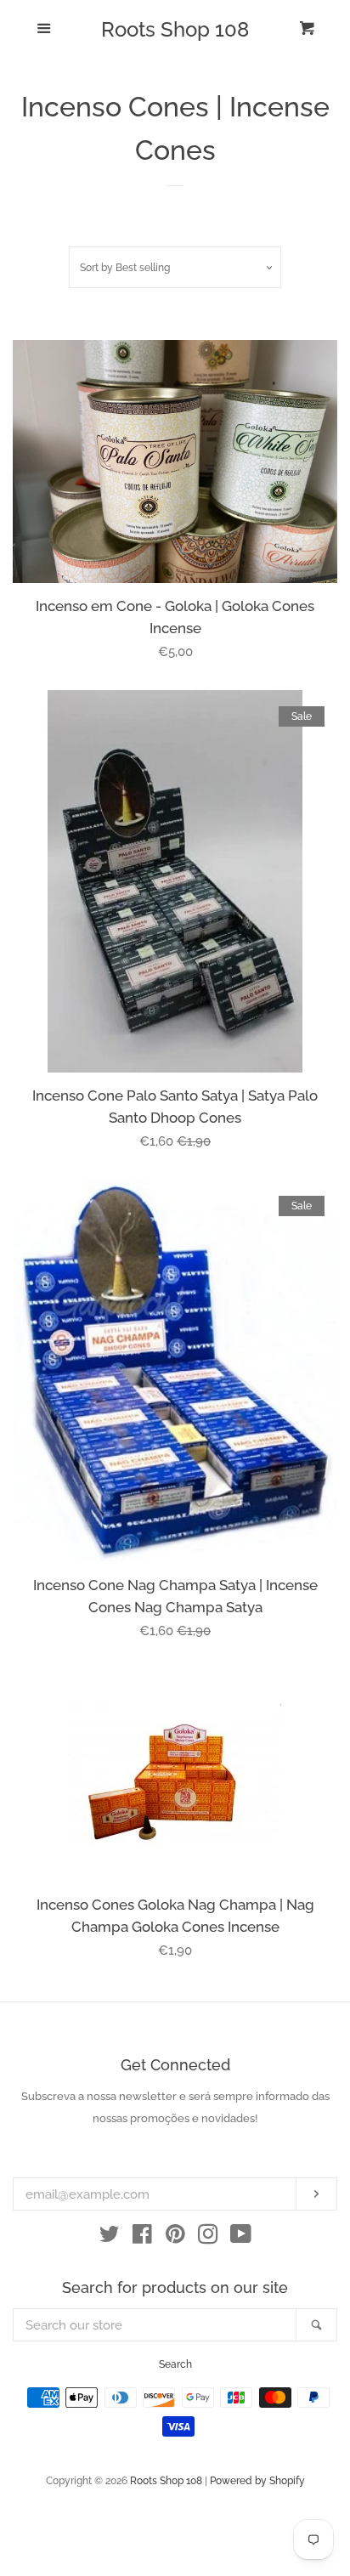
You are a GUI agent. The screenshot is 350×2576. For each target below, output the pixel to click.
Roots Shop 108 (175, 30)
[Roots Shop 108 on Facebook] (142, 2238)
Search (175, 2364)
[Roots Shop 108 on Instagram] (208, 2238)
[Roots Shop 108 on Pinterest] (175, 2238)
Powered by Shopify (257, 2481)
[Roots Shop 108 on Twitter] (110, 2238)
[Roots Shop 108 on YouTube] (241, 2238)
